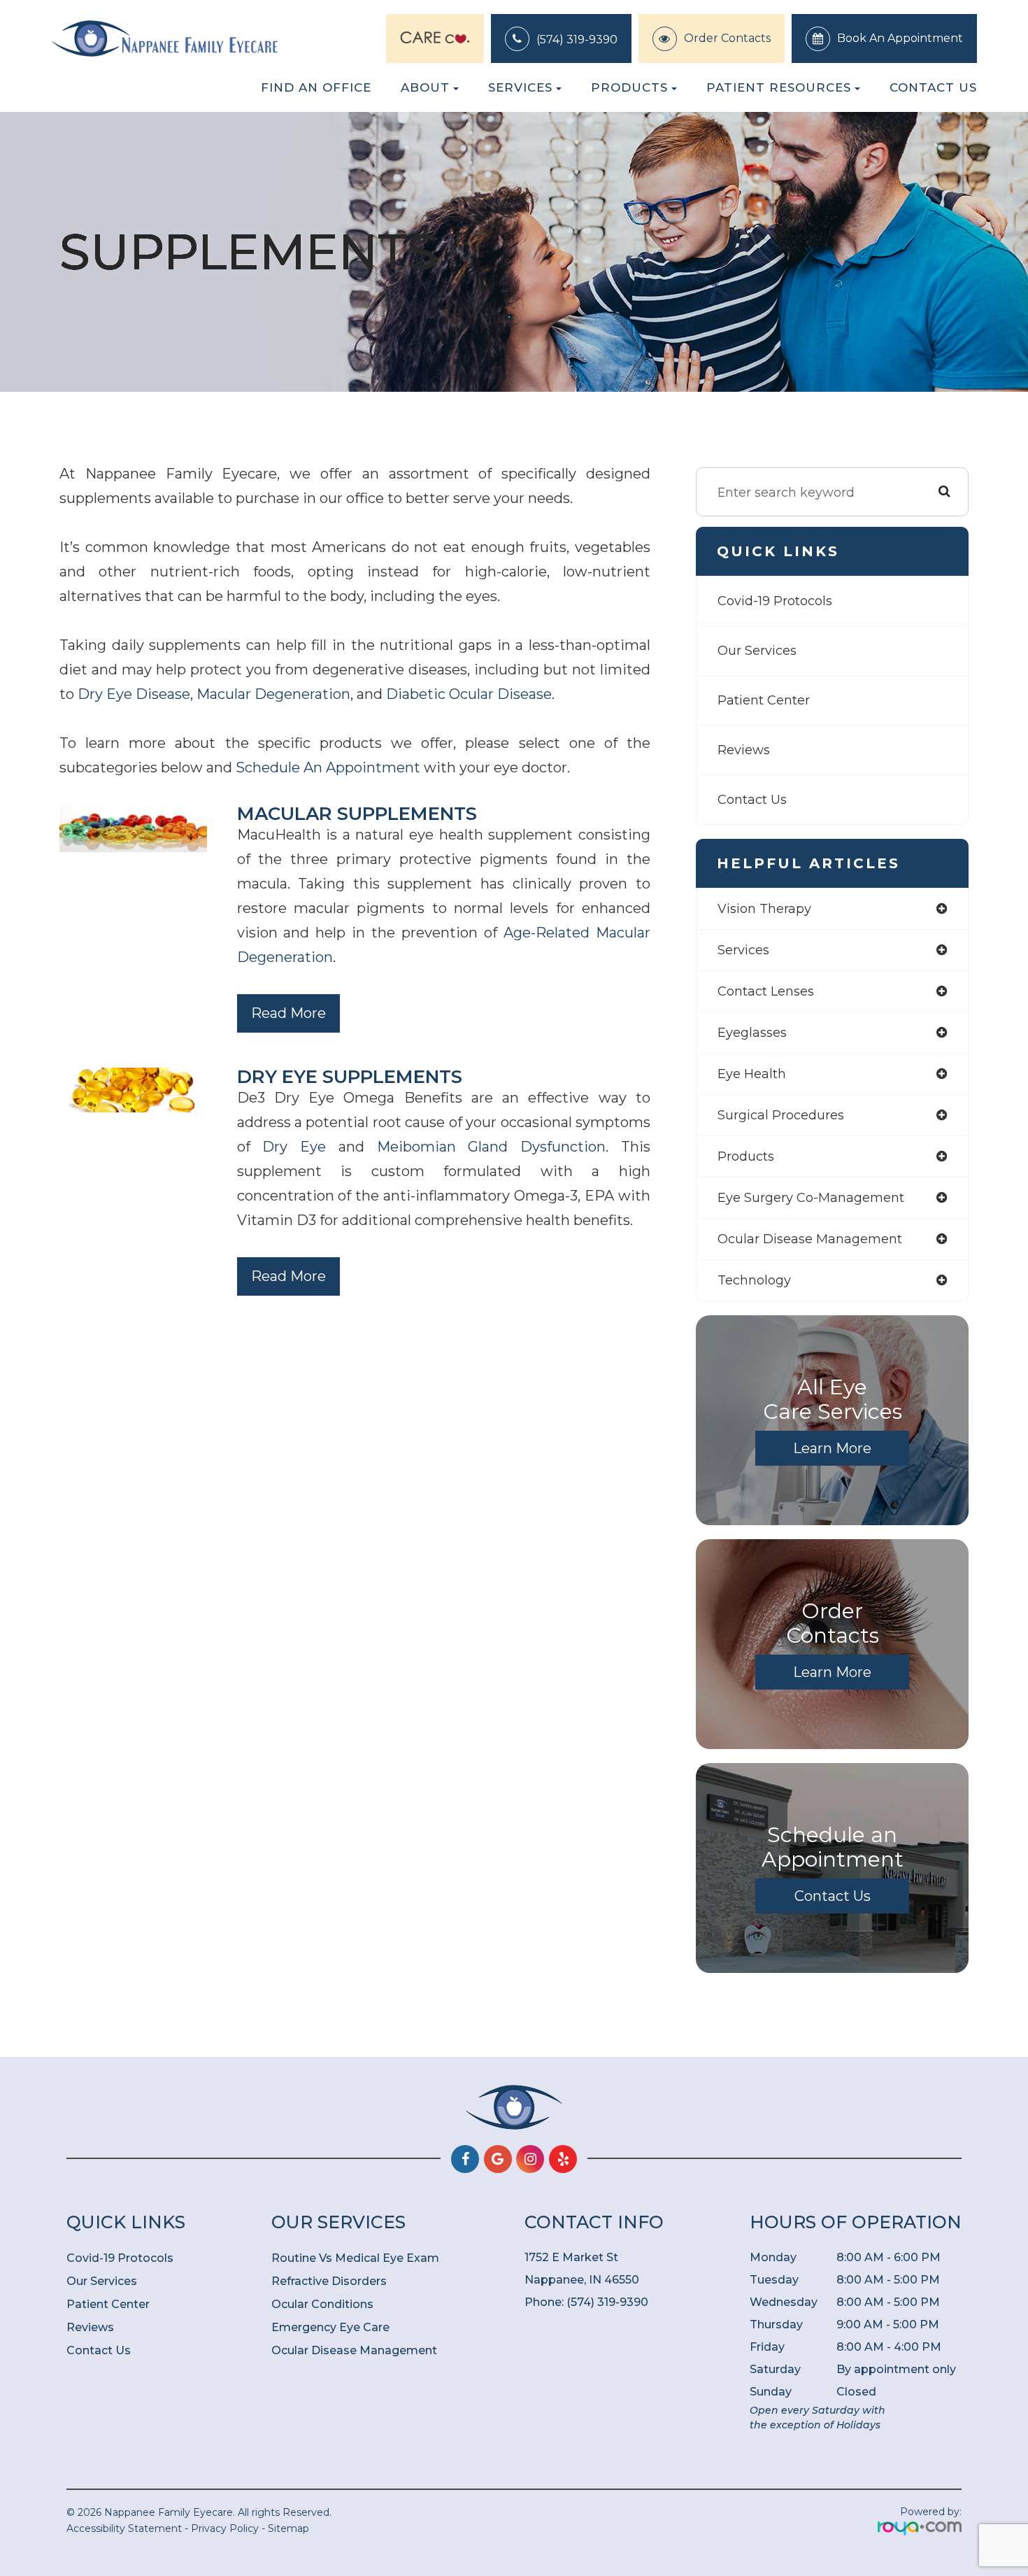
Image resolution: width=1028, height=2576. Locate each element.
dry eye (294, 1147)
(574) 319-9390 (577, 40)
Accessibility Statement (124, 2528)
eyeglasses (752, 1033)
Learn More (832, 1448)
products (746, 1156)
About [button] (425, 87)
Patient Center (764, 700)
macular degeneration (273, 694)
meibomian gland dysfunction (492, 1147)
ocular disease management (810, 1239)
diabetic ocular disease (469, 694)
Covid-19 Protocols (775, 601)
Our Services (757, 651)
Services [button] (520, 87)
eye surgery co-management (811, 1198)
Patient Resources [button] (779, 87)
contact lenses (766, 991)
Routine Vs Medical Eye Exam (355, 2258)
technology (754, 1280)
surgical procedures (781, 1115)
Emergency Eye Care (330, 2327)
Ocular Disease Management (354, 2350)
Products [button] (629, 87)
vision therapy (764, 909)
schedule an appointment (328, 767)
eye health (752, 1074)
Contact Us (933, 87)
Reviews (744, 750)
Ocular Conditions (322, 2304)
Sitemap (288, 2528)
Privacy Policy (225, 2528)
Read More (288, 1013)
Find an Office (316, 87)
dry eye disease (134, 694)
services (743, 950)
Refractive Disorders (329, 2281)
